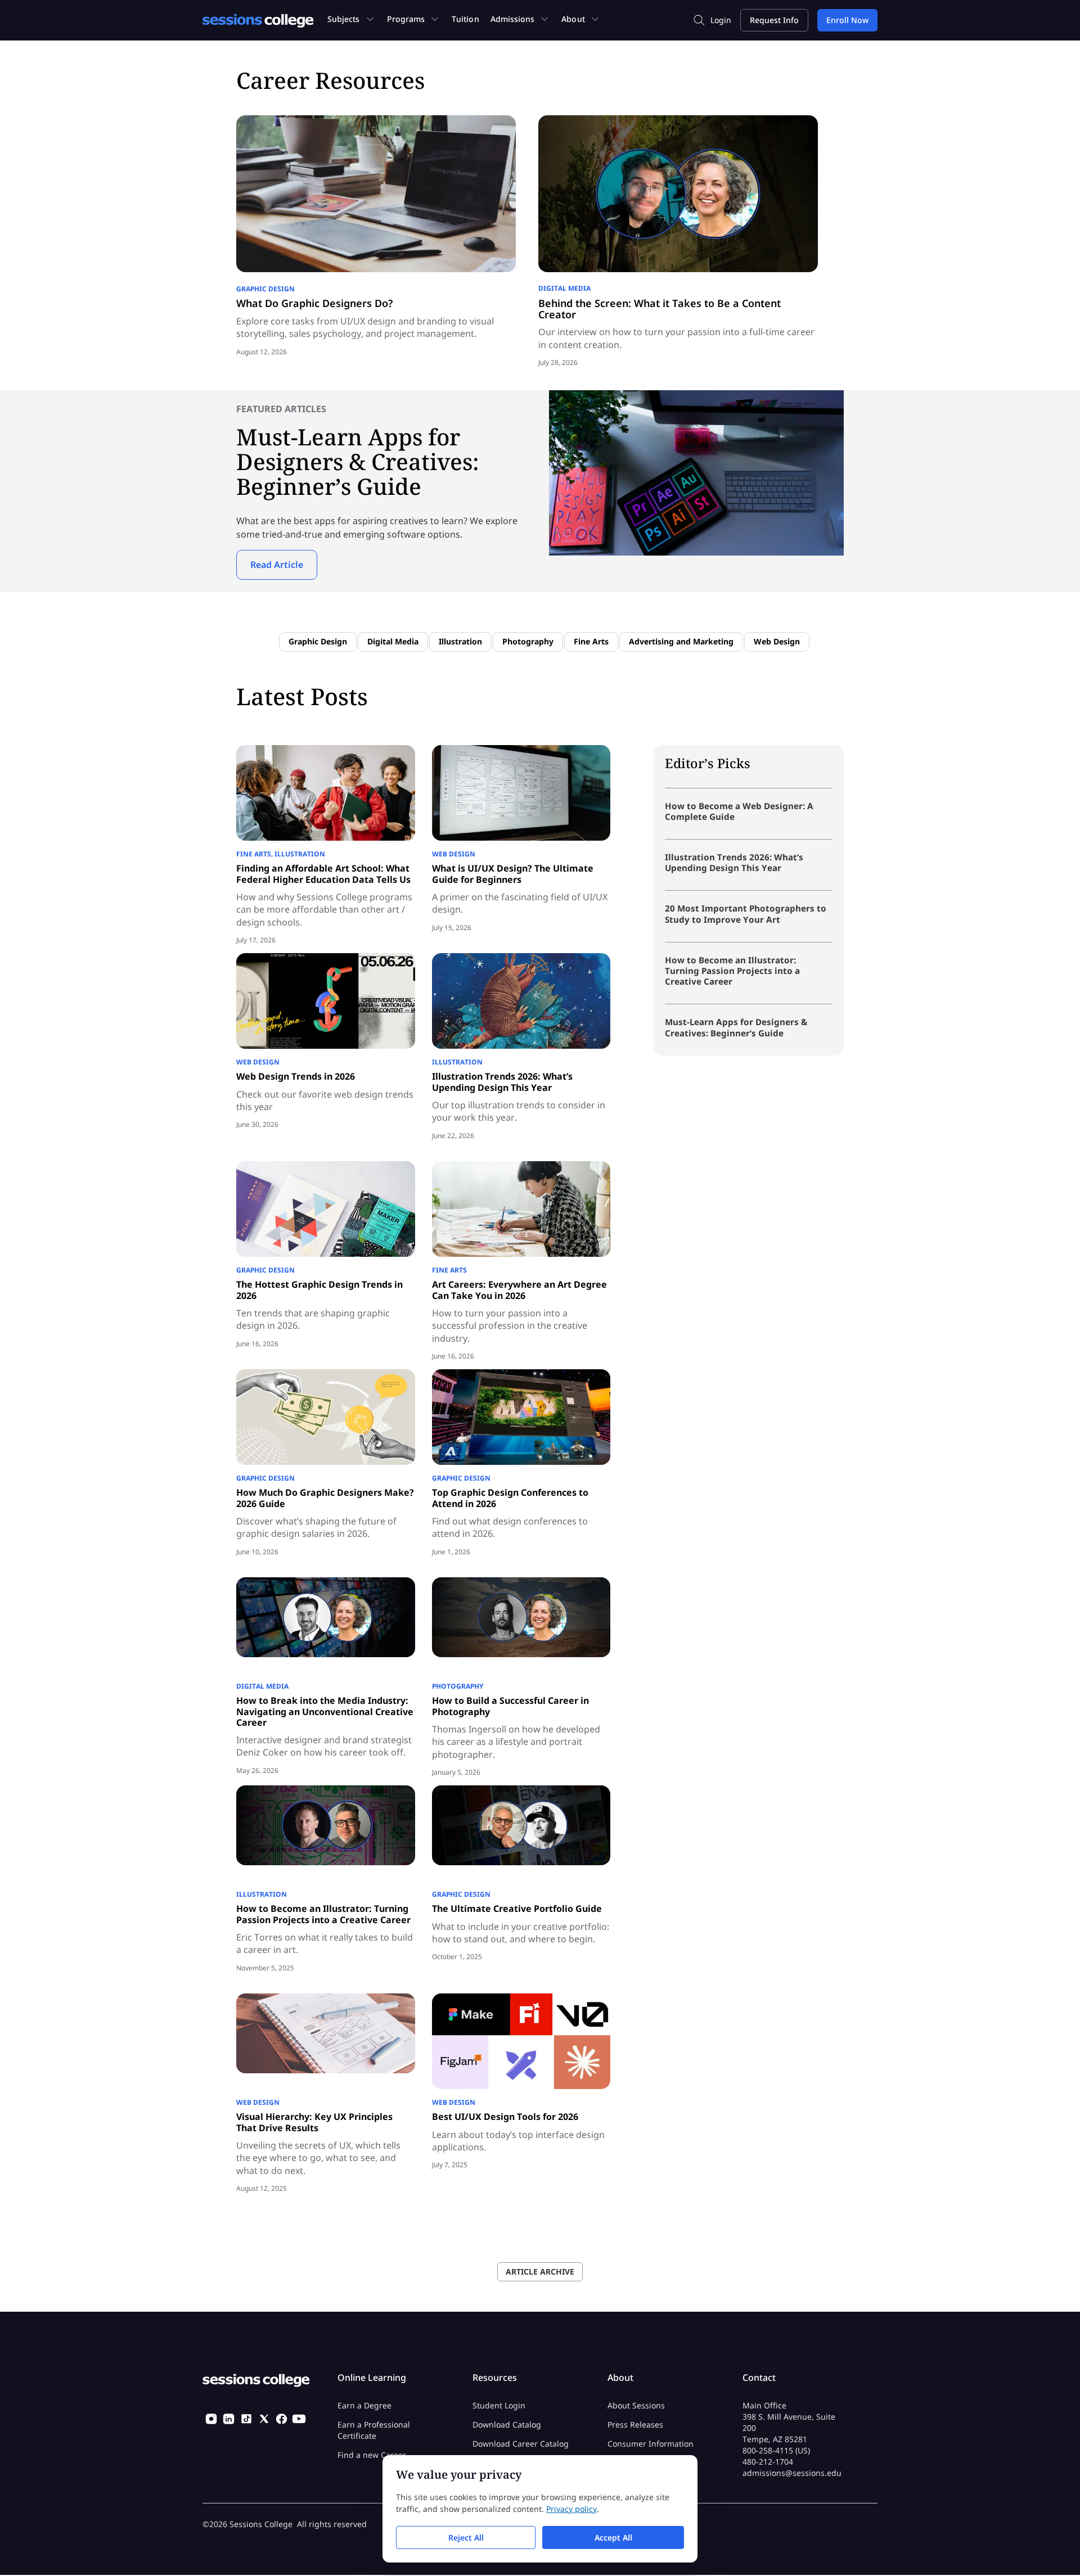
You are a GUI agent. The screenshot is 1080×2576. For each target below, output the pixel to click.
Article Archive (540, 2272)
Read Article (277, 565)
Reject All (466, 2537)
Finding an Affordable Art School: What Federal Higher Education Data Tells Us (323, 874)
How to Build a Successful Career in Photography (510, 1706)
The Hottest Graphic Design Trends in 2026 (319, 1290)
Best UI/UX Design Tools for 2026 (505, 2117)
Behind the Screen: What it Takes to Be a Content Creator (660, 309)
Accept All (613, 2537)
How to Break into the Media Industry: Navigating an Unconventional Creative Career (325, 1711)
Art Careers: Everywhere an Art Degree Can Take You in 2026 (519, 1290)
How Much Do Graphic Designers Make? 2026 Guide (325, 1498)
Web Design (777, 641)
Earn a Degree (364, 2406)
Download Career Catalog (521, 2444)
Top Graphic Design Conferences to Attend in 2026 (510, 1498)
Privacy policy (571, 2509)
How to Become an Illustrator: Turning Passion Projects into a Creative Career (323, 1914)
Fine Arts (591, 641)
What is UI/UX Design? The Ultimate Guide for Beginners (513, 874)
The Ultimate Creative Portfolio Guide (517, 1909)
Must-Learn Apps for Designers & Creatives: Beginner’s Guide (736, 1027)
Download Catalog (507, 2425)
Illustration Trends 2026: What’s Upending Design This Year (502, 1082)
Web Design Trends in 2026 (296, 1076)
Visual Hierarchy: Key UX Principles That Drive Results (314, 2122)
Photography (528, 641)
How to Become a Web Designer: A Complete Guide (739, 811)
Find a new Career (372, 2455)
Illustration (460, 641)
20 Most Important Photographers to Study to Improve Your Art (746, 913)
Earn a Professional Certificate (374, 2431)
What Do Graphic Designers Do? (314, 303)
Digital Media (564, 288)
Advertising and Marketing (681, 641)
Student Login (499, 2406)
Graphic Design (265, 289)
